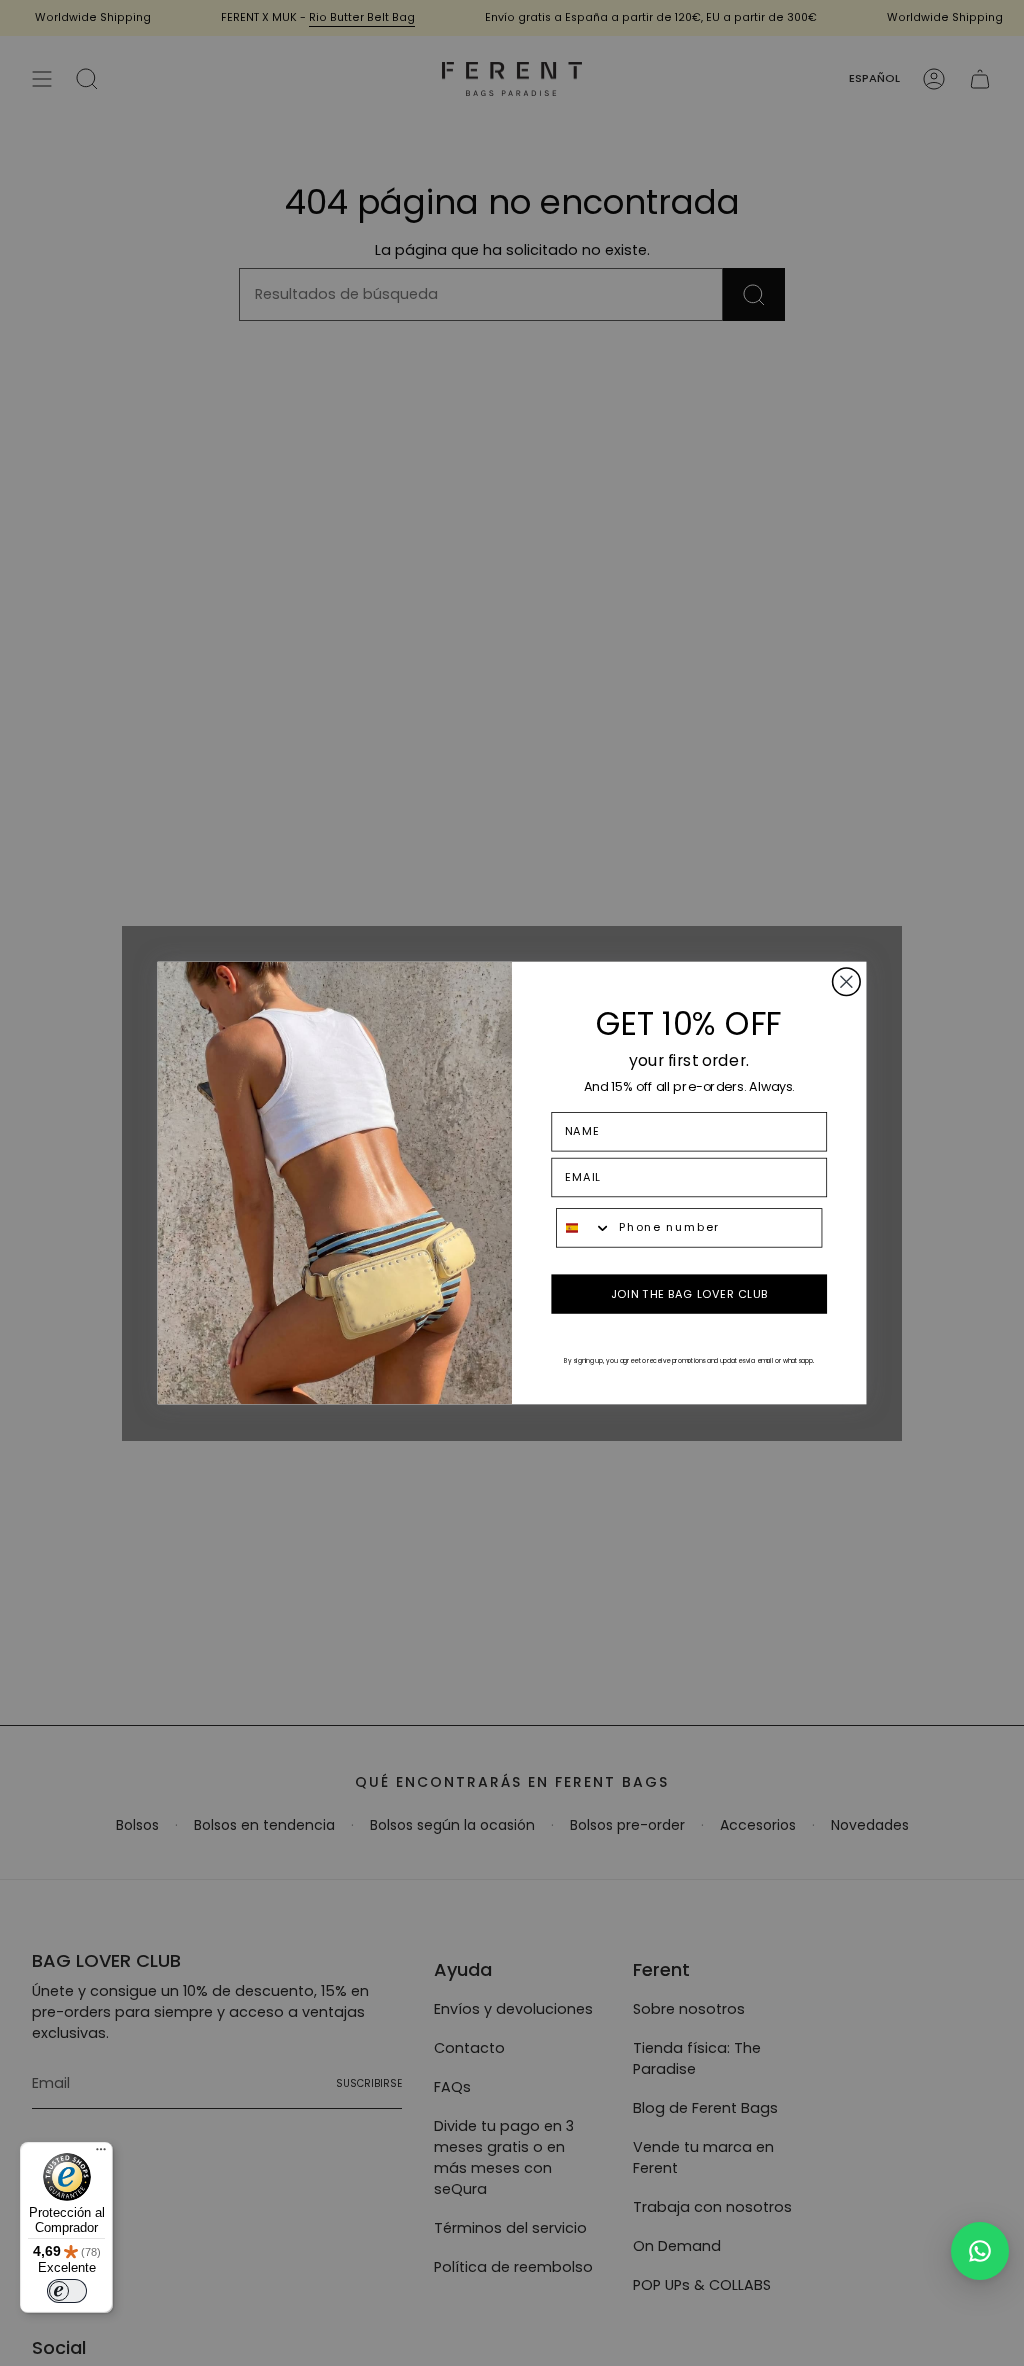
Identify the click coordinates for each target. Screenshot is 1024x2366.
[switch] (67, 2291)
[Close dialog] (847, 982)
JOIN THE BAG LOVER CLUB (689, 1294)
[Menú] (101, 2154)
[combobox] (584, 1228)
